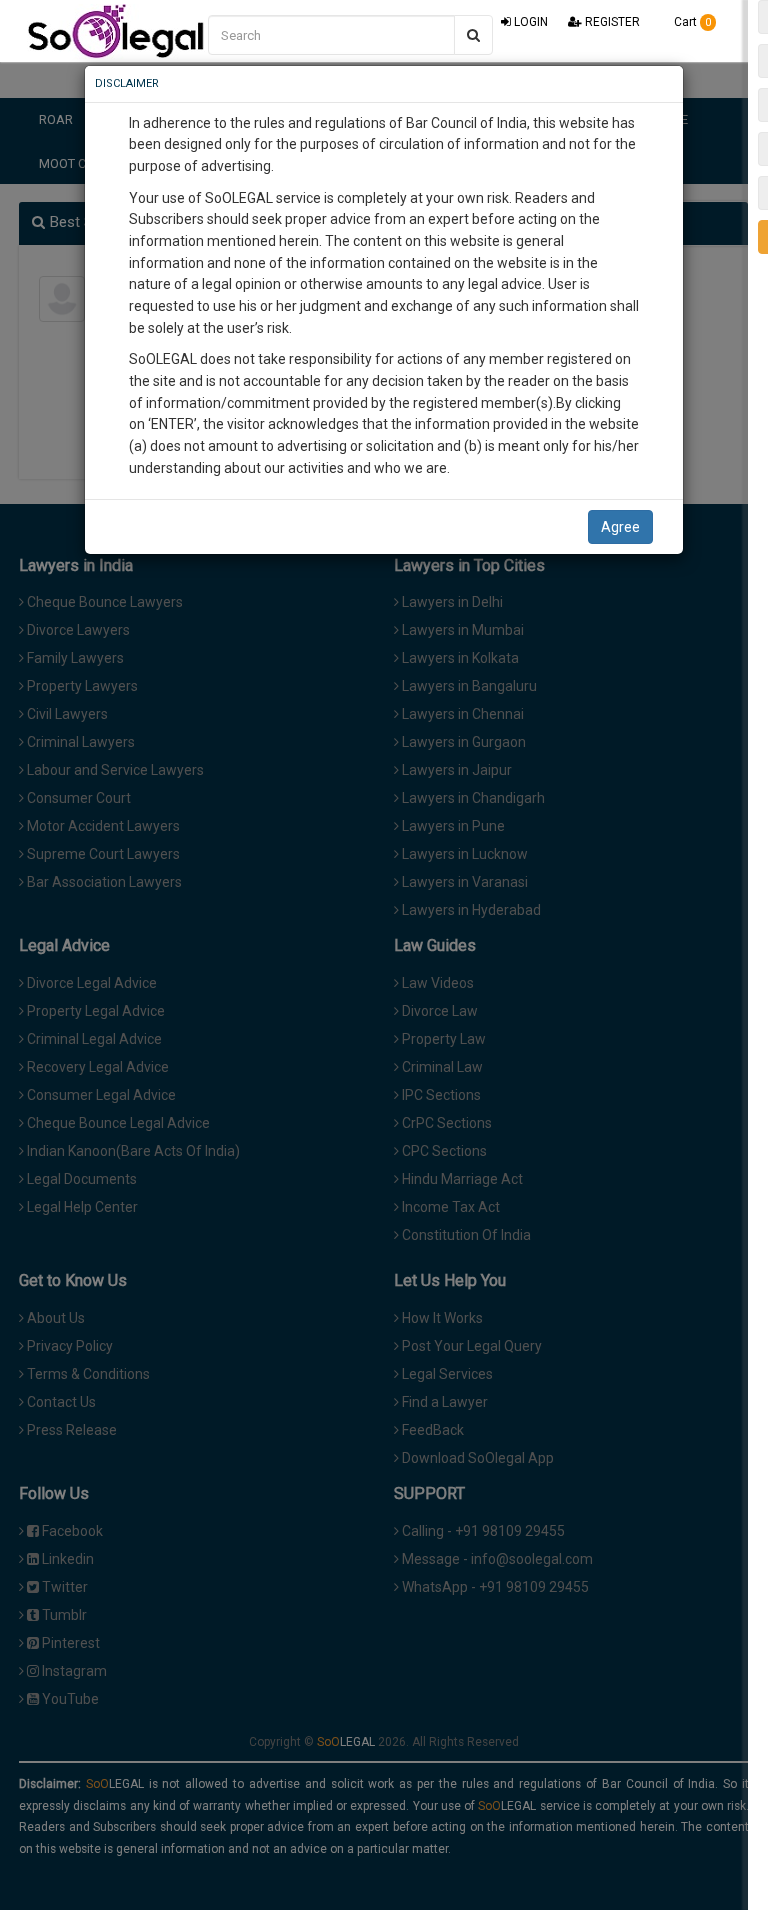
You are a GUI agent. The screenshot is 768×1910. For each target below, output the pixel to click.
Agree (620, 527)
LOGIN (529, 22)
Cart (691, 22)
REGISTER (611, 22)
